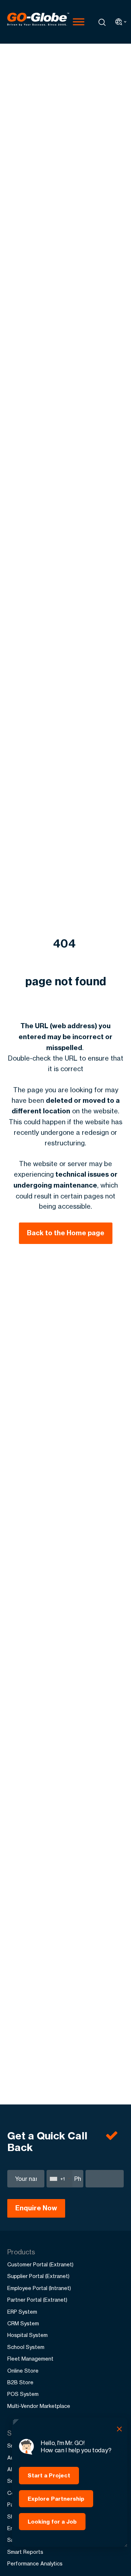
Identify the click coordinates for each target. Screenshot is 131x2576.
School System (26, 2347)
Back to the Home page (66, 1233)
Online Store (23, 2371)
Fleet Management (30, 2359)
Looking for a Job (52, 2522)
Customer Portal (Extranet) (40, 2264)
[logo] (38, 22)
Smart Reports (25, 2552)
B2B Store (20, 2382)
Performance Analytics (35, 2563)
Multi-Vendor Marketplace (39, 2406)
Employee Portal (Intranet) (39, 2288)
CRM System (23, 2323)
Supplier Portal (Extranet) (38, 2276)
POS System (23, 2394)
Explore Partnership (56, 2499)
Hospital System (27, 2335)
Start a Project (49, 2475)
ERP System (22, 2312)
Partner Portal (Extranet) (37, 2300)
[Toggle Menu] (79, 22)
